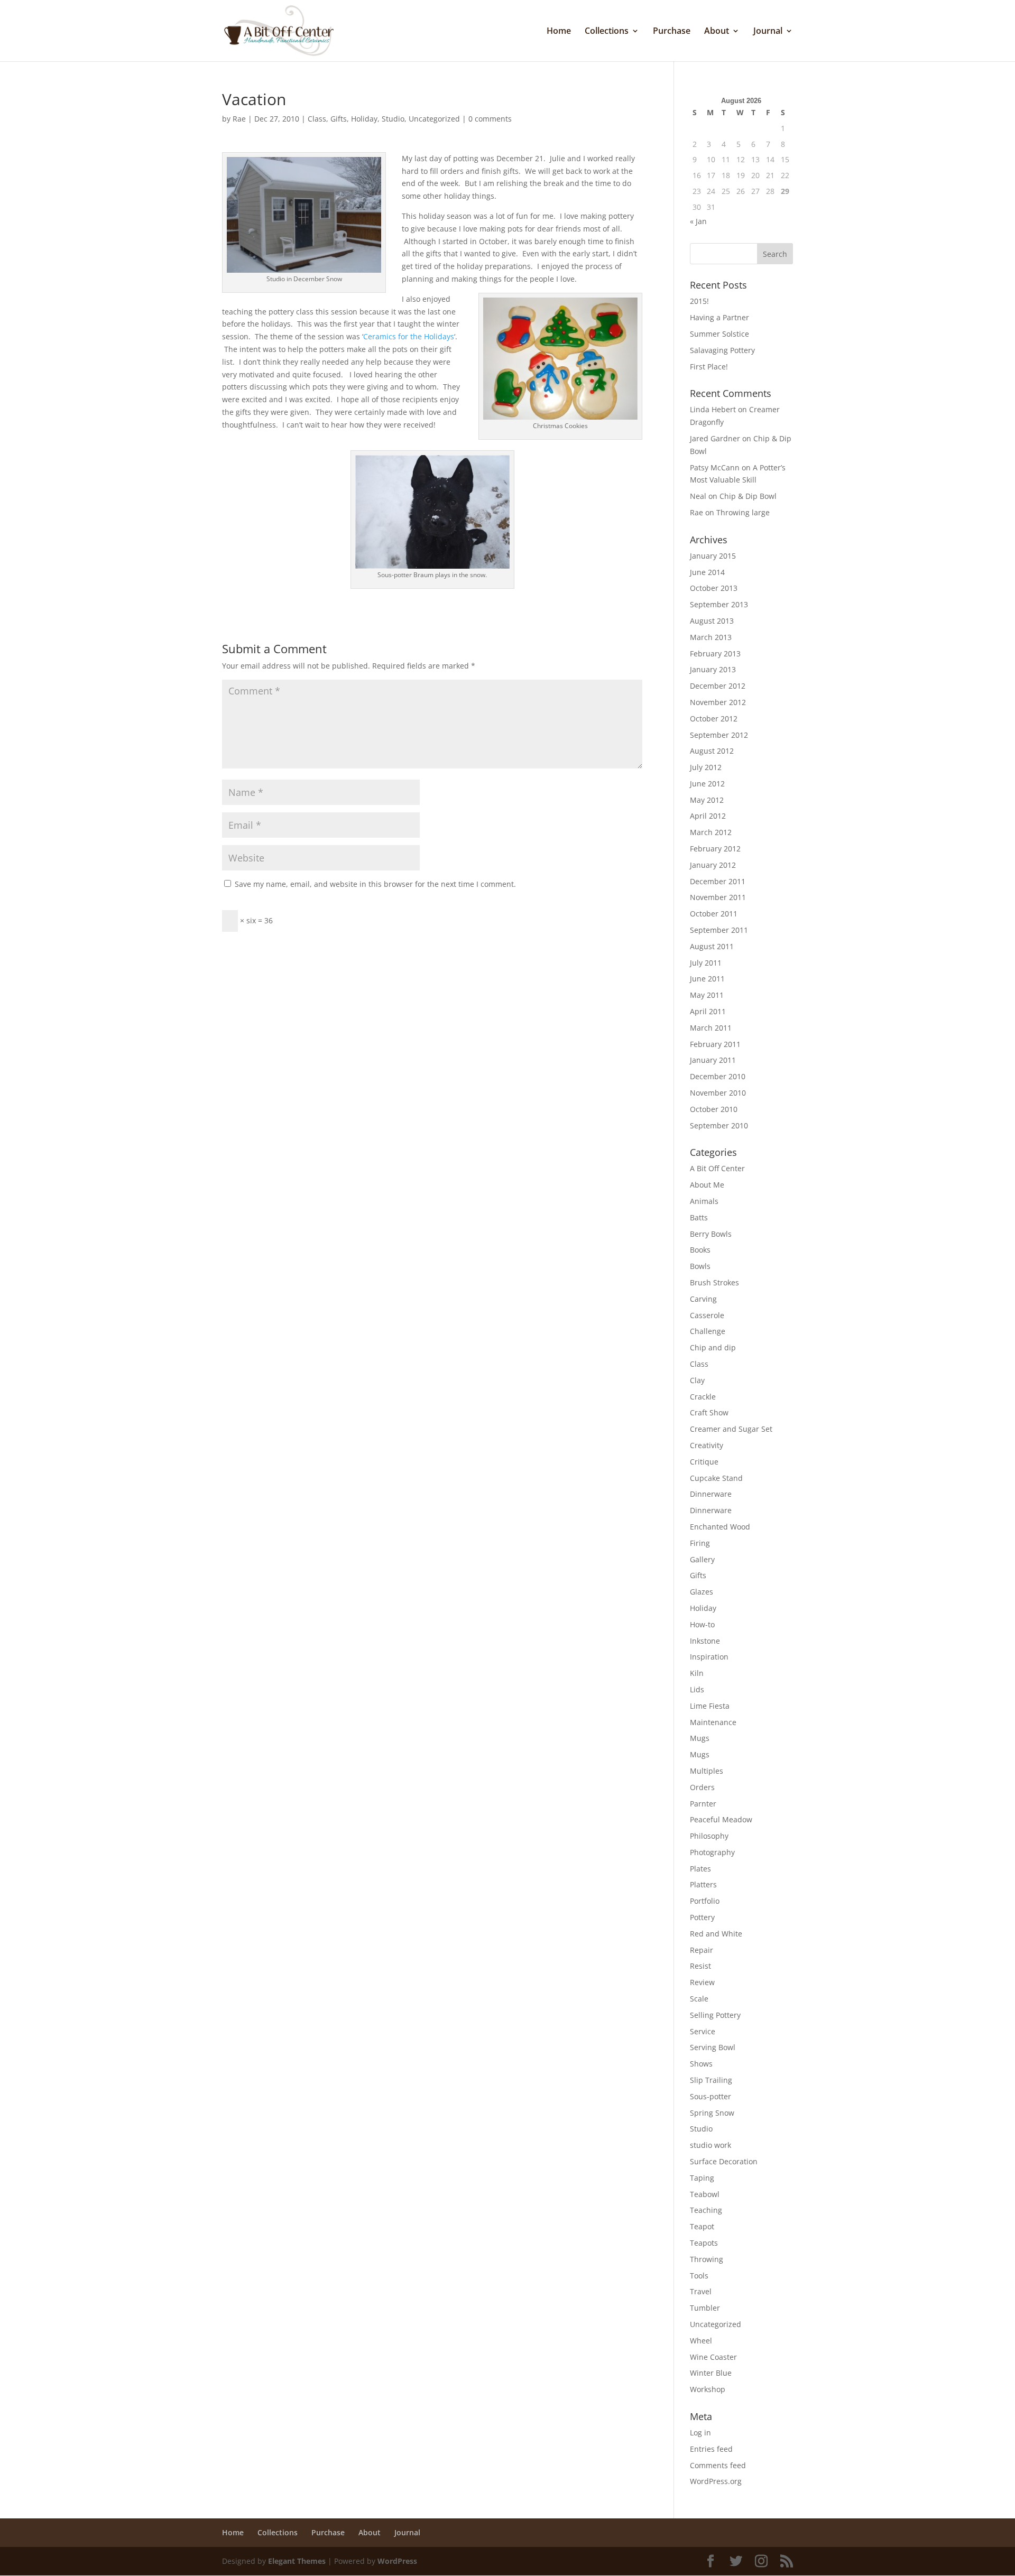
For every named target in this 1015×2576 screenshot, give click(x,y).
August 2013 (712, 621)
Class (317, 119)
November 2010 (718, 1093)
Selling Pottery (715, 2015)
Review (702, 1982)
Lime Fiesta (710, 1706)
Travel (701, 2291)
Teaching (706, 2210)
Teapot (702, 2226)
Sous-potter (710, 2096)
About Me (707, 1185)
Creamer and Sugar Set (731, 1429)
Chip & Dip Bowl (748, 496)
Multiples (707, 1771)
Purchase (672, 32)
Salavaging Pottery (722, 350)
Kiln (697, 1673)
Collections (607, 32)
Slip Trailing (711, 2080)
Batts (699, 1217)
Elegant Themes (297, 2561)
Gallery (702, 1559)
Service (703, 2031)
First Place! (709, 367)
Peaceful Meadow (721, 1819)
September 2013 (719, 604)
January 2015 (713, 556)
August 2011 (712, 946)
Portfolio (705, 1901)
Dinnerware (711, 1494)
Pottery (702, 1917)
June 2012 (707, 784)
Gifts (339, 119)
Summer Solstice (719, 334)
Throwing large (743, 512)
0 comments (490, 119)
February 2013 (715, 654)
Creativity (707, 1445)
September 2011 (719, 930)
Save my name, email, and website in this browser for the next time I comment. (375, 884)
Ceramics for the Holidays (409, 336)
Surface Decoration (724, 2161)
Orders (702, 1787)
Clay (697, 1380)
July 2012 (706, 767)
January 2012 (713, 865)
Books (700, 1250)
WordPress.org (716, 2481)
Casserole (707, 1315)
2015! (699, 301)
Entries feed (711, 2449)
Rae (239, 119)
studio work (710, 2145)
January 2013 (713, 669)
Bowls (700, 1266)
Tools (699, 2276)
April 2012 (708, 816)
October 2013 (714, 588)
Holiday (364, 119)
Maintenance (713, 1722)
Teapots (704, 2243)
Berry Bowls (711, 1234)
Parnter (703, 1804)
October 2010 (714, 1109)
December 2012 (718, 686)
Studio (393, 119)
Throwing (707, 2259)
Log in (700, 2433)
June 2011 (707, 979)
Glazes (702, 1592)
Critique (704, 1462)
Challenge (708, 1331)
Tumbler (705, 2308)
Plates (700, 1869)
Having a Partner (719, 317)
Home (559, 32)
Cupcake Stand (716, 1478)
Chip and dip (713, 1347)
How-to (702, 1624)
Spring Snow (712, 2113)
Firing (700, 1543)
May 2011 (707, 995)
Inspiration (709, 1657)
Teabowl (705, 2194)
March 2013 (711, 637)
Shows (701, 2064)
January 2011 (713, 1060)
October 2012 (714, 719)
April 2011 (708, 1011)
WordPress (397, 2561)
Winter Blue (711, 2373)
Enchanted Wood (720, 1527)
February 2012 (715, 849)
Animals (704, 1201)
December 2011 (718, 881)
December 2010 (718, 1076)
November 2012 (718, 702)
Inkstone (705, 1641)
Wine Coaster (713, 2357)
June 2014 (707, 572)
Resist (700, 1966)
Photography (712, 1852)
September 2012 (719, 735)
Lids (697, 1689)
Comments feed (718, 2465)
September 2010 (719, 1125)
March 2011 (711, 1028)
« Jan (698, 221)
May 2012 (707, 800)
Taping (702, 2178)
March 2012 (711, 832)
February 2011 (715, 1044)
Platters (703, 1884)
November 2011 (718, 897)
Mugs (700, 1738)
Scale (699, 1999)
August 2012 (712, 751)
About (717, 32)
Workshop (708, 2389)
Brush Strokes (714, 1282)
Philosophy (709, 1836)
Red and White (716, 1934)
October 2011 (714, 914)
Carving (703, 1299)
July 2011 (706, 963)
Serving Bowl (713, 2047)
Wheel (701, 2341)
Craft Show (709, 1412)
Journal (768, 32)
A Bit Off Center (717, 1168)
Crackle (703, 1397)
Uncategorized (434, 119)
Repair (702, 1950)
